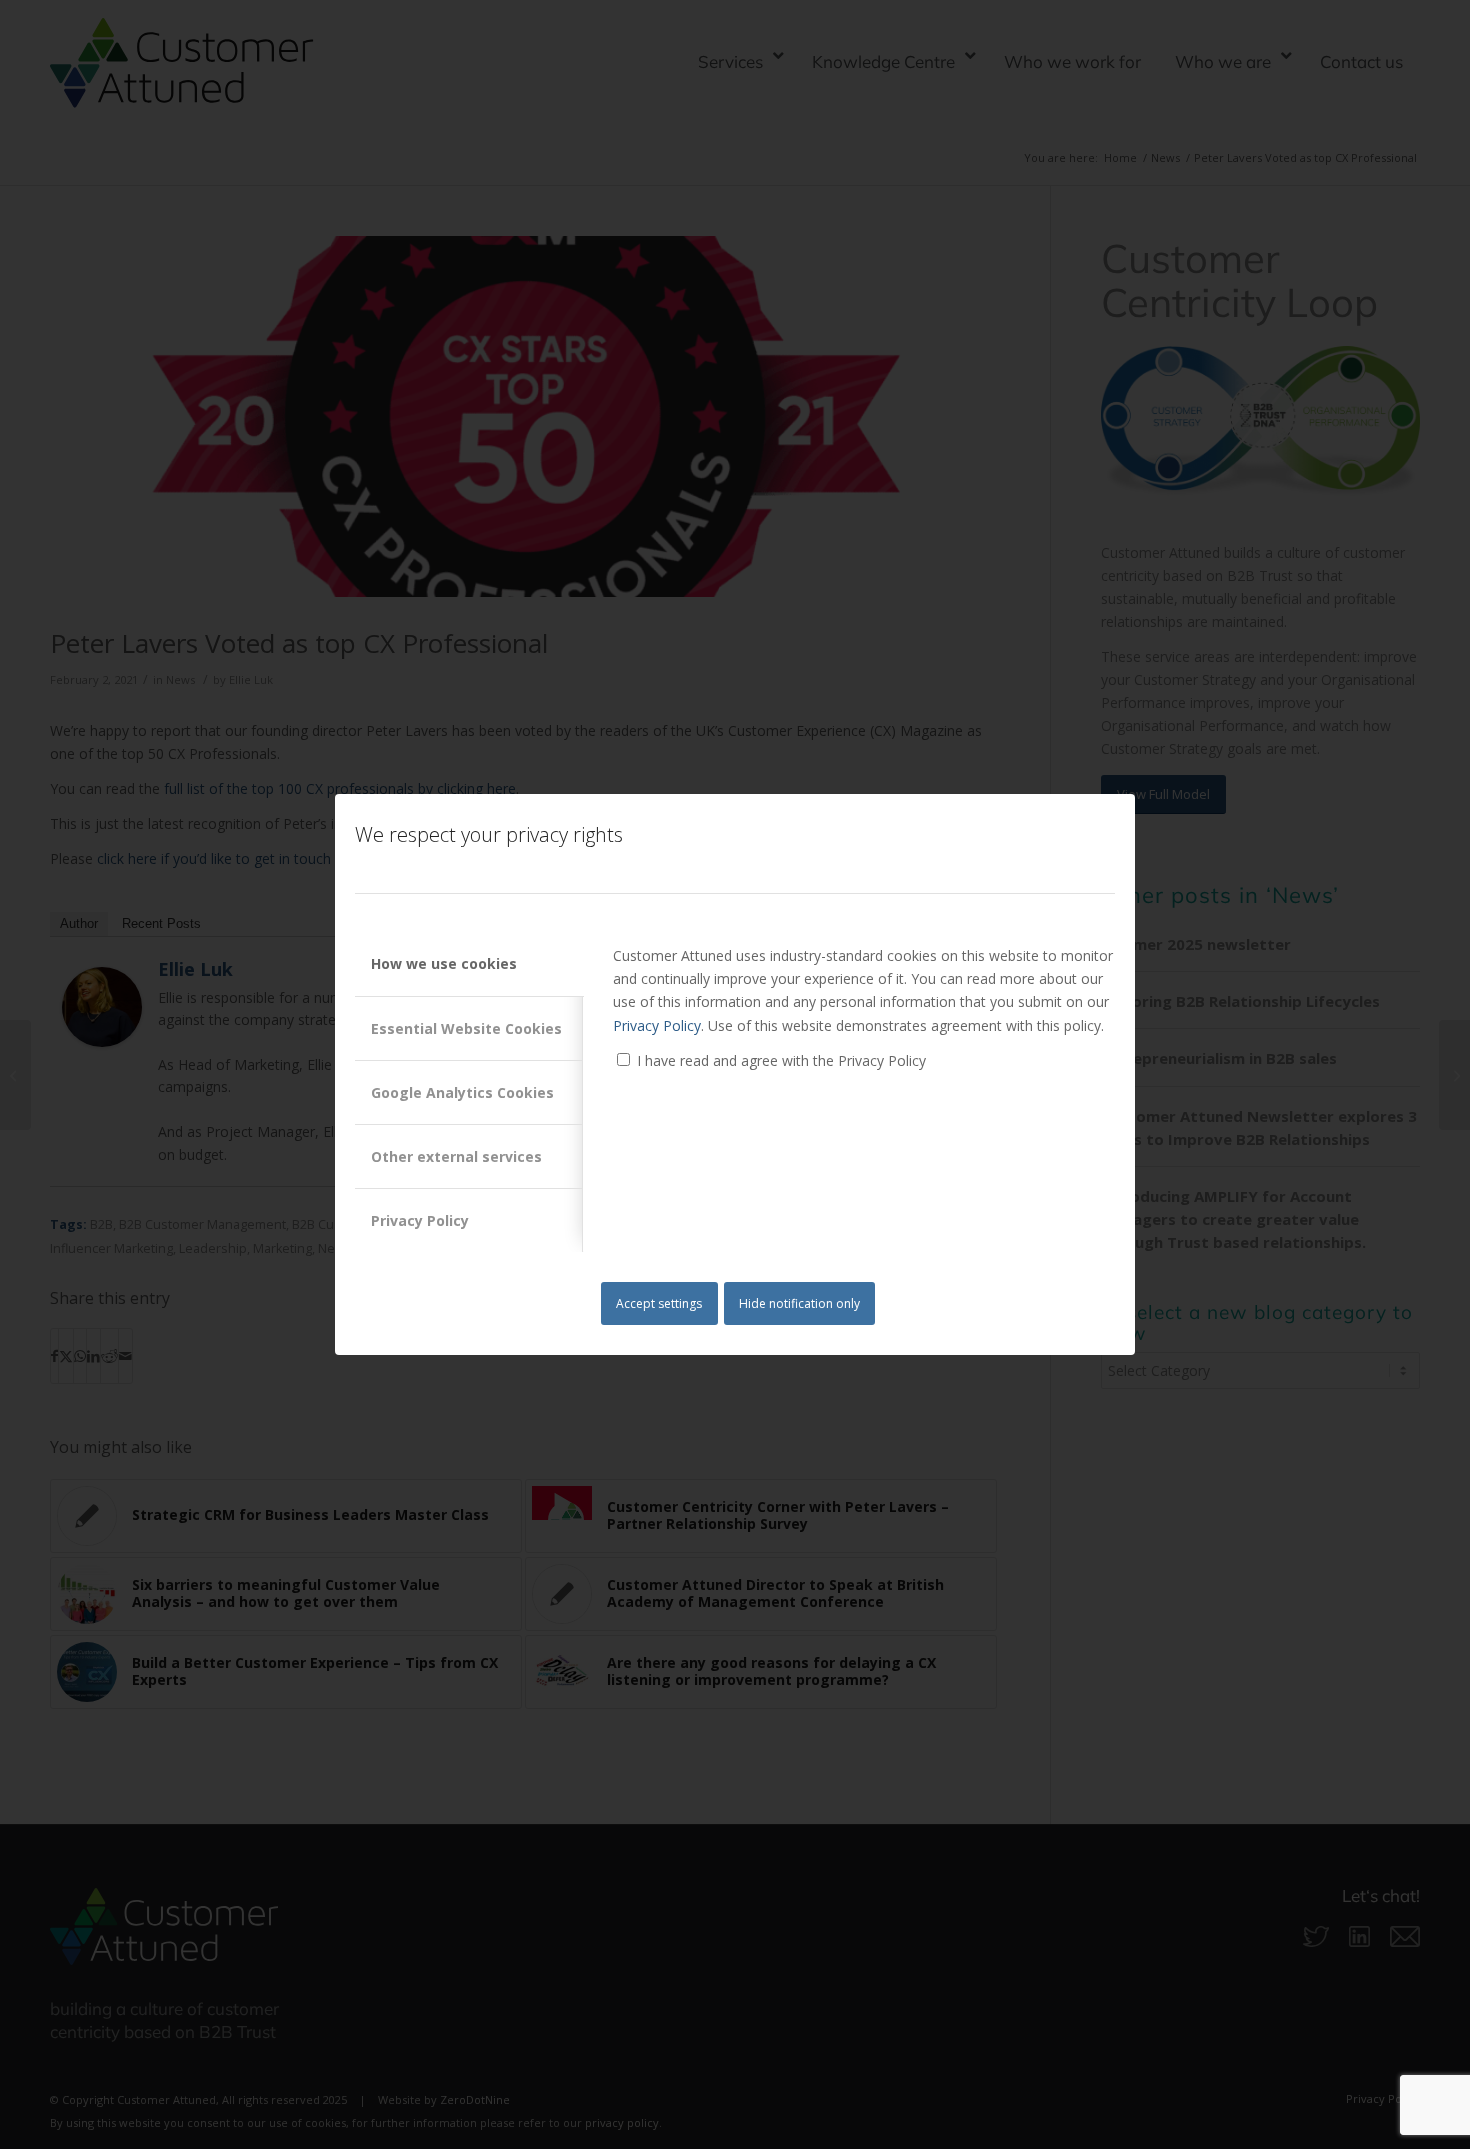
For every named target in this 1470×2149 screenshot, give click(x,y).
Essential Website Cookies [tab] (466, 1028)
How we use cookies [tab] (444, 963)
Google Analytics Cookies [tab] (462, 1092)
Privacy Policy (657, 1025)
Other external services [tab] (456, 1156)
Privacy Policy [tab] (420, 1220)
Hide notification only (799, 1303)
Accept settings (659, 1303)
